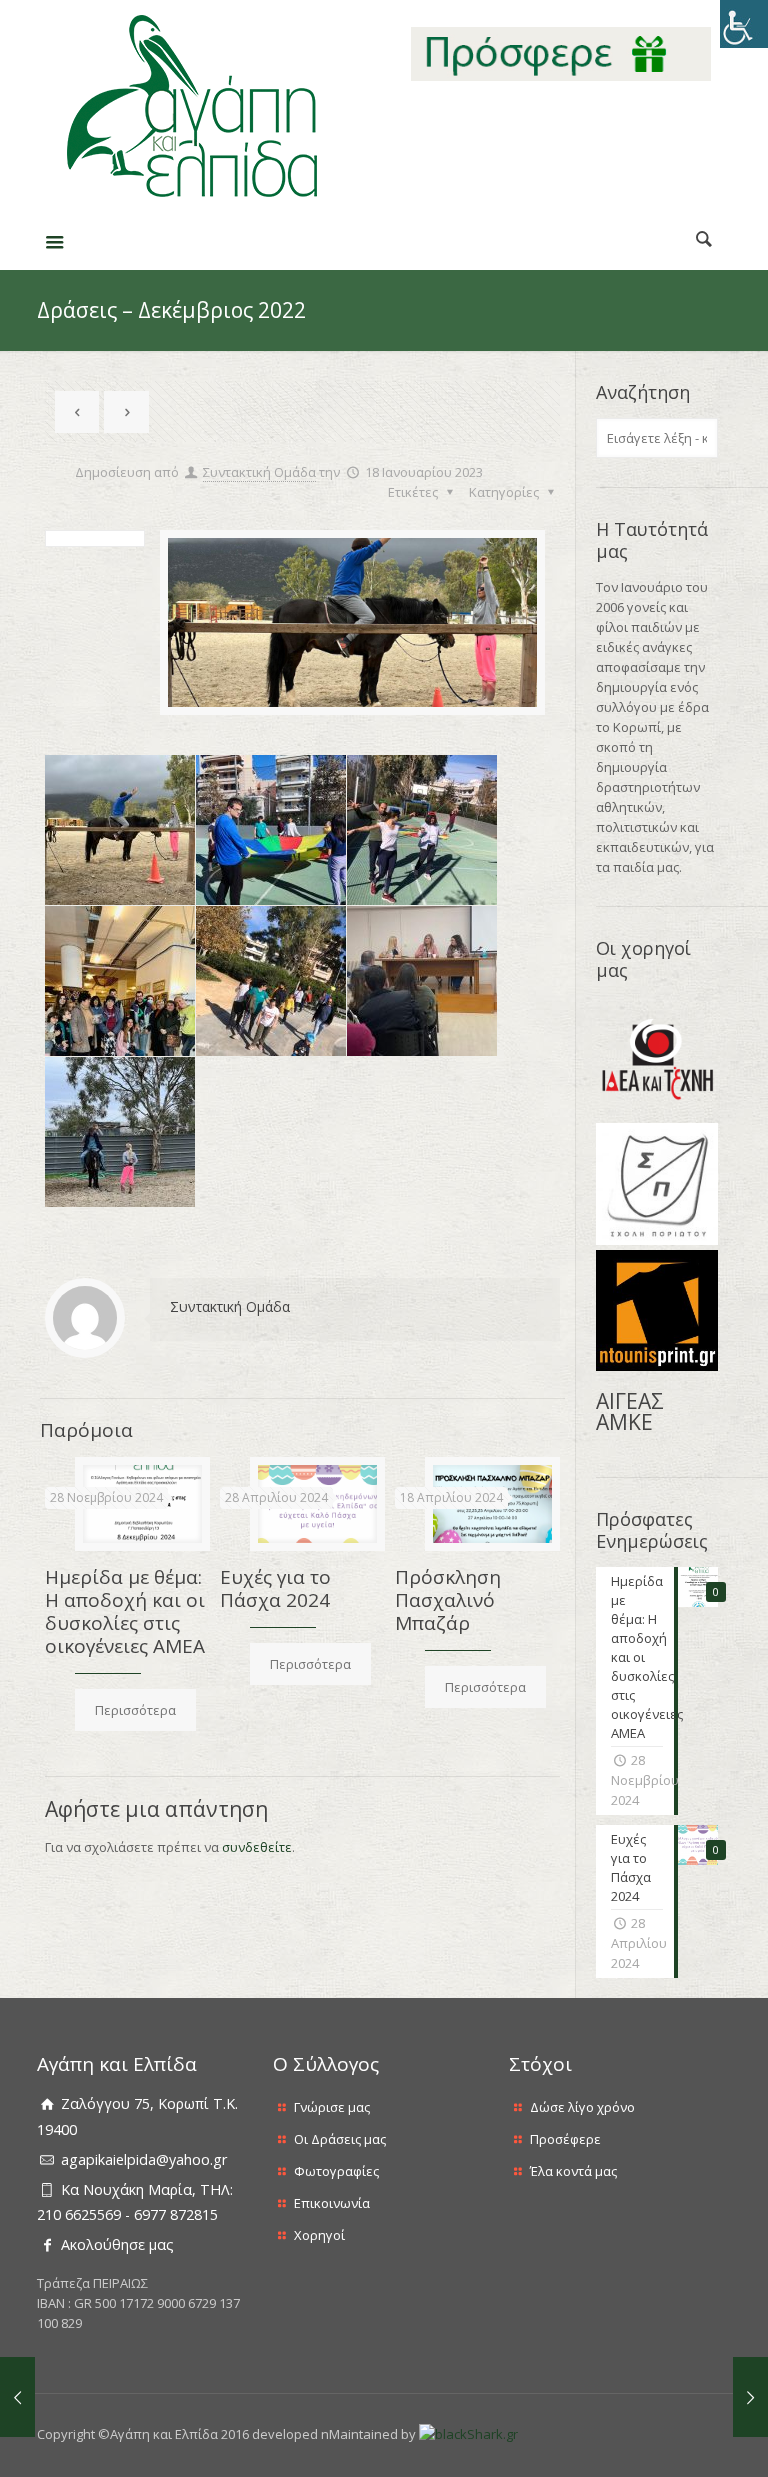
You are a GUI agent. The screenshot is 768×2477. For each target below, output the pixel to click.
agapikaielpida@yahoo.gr (144, 2159)
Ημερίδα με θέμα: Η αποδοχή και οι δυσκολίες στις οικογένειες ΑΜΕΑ (125, 1611)
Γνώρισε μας (332, 2107)
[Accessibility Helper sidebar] (744, 24)
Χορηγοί (319, 2235)
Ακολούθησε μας (117, 2244)
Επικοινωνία (332, 2203)
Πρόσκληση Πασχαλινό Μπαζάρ (448, 1600)
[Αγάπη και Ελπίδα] (192, 106)
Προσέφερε (565, 2139)
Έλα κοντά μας (573, 2171)
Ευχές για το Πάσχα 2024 (275, 1588)
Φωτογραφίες (336, 2171)
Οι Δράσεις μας (340, 2139)
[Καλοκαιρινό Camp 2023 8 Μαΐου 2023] (750, 2397)
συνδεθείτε (257, 1847)
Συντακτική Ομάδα (259, 472)
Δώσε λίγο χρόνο (582, 2107)
